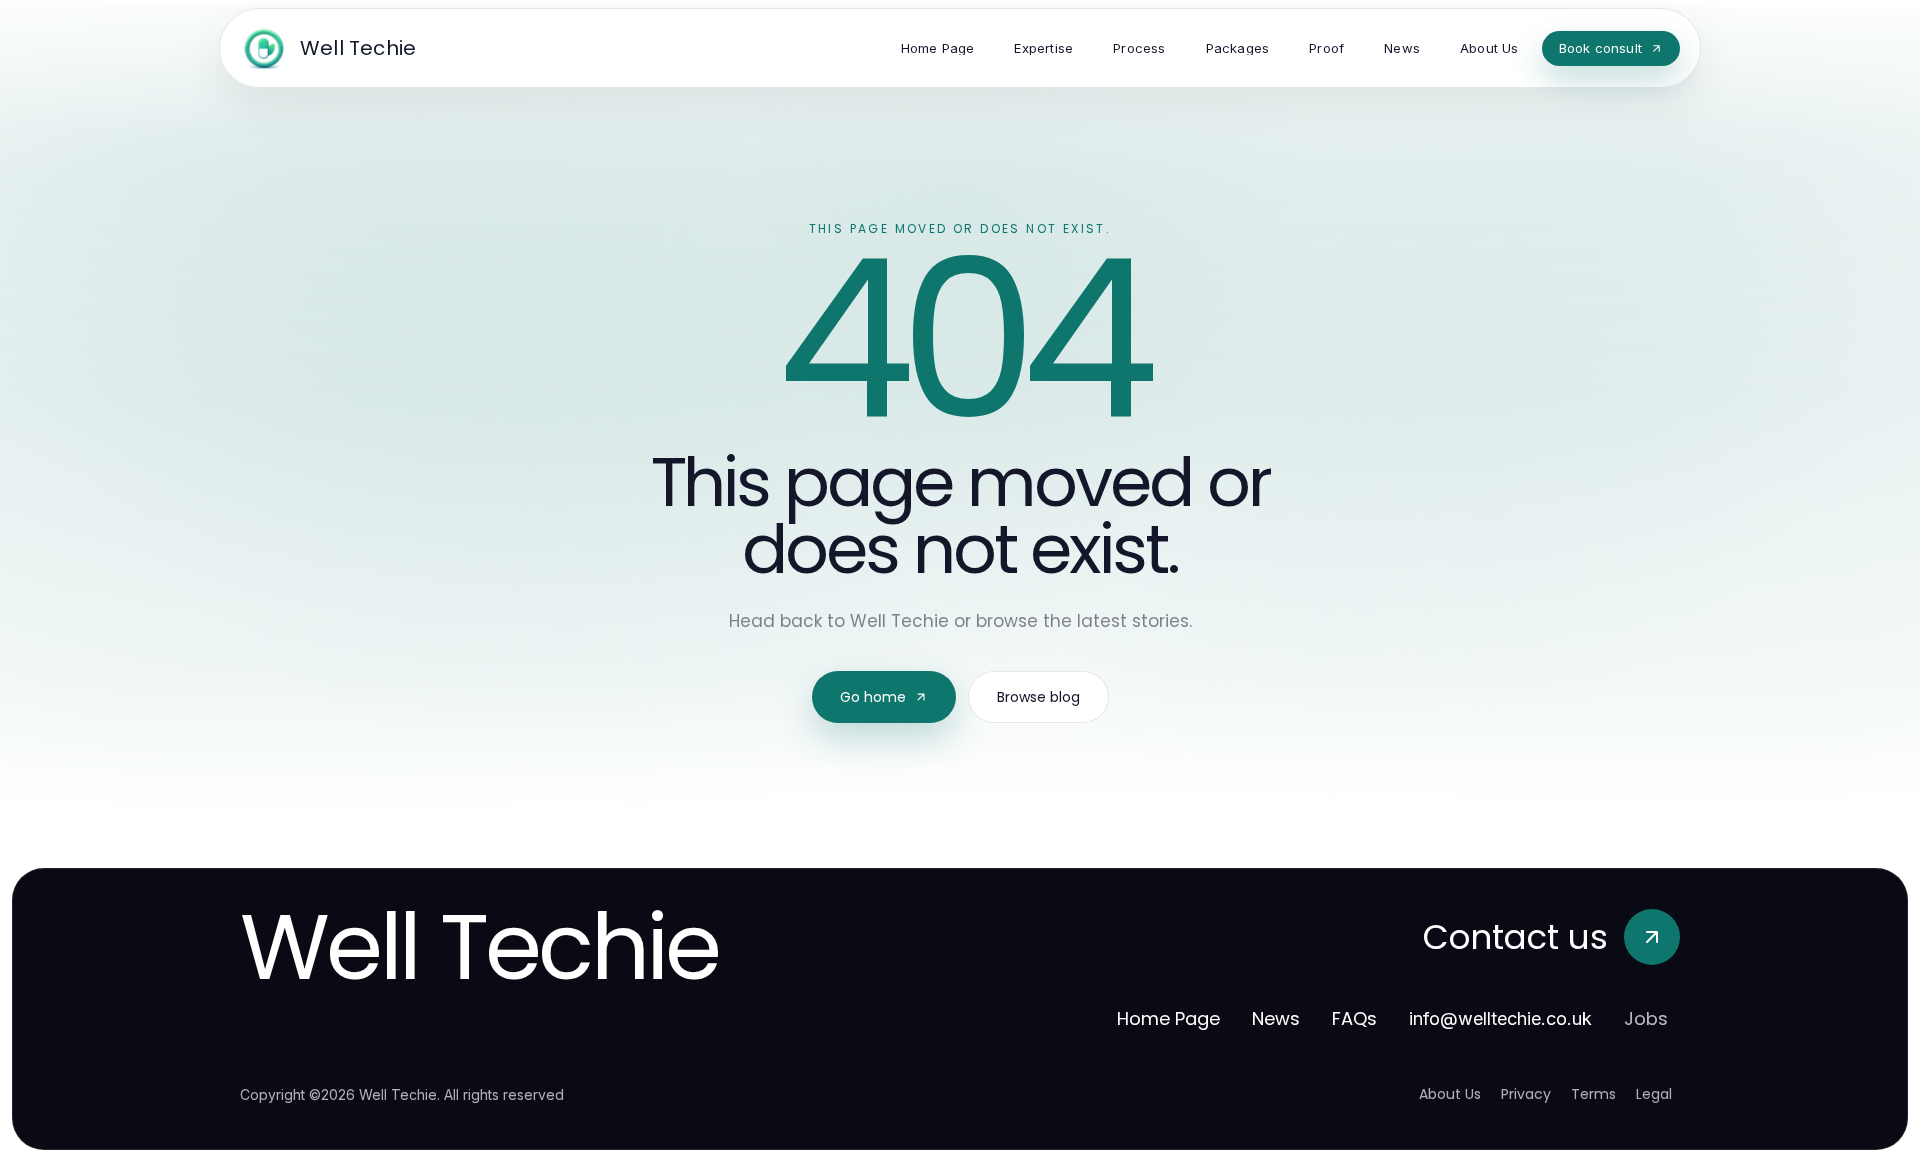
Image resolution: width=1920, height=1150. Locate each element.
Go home (873, 697)
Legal (1654, 1094)
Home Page (1168, 1018)
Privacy (1526, 1094)
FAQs (1354, 1018)
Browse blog (1038, 697)
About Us (1450, 1094)
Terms (1593, 1094)
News (1276, 1018)
